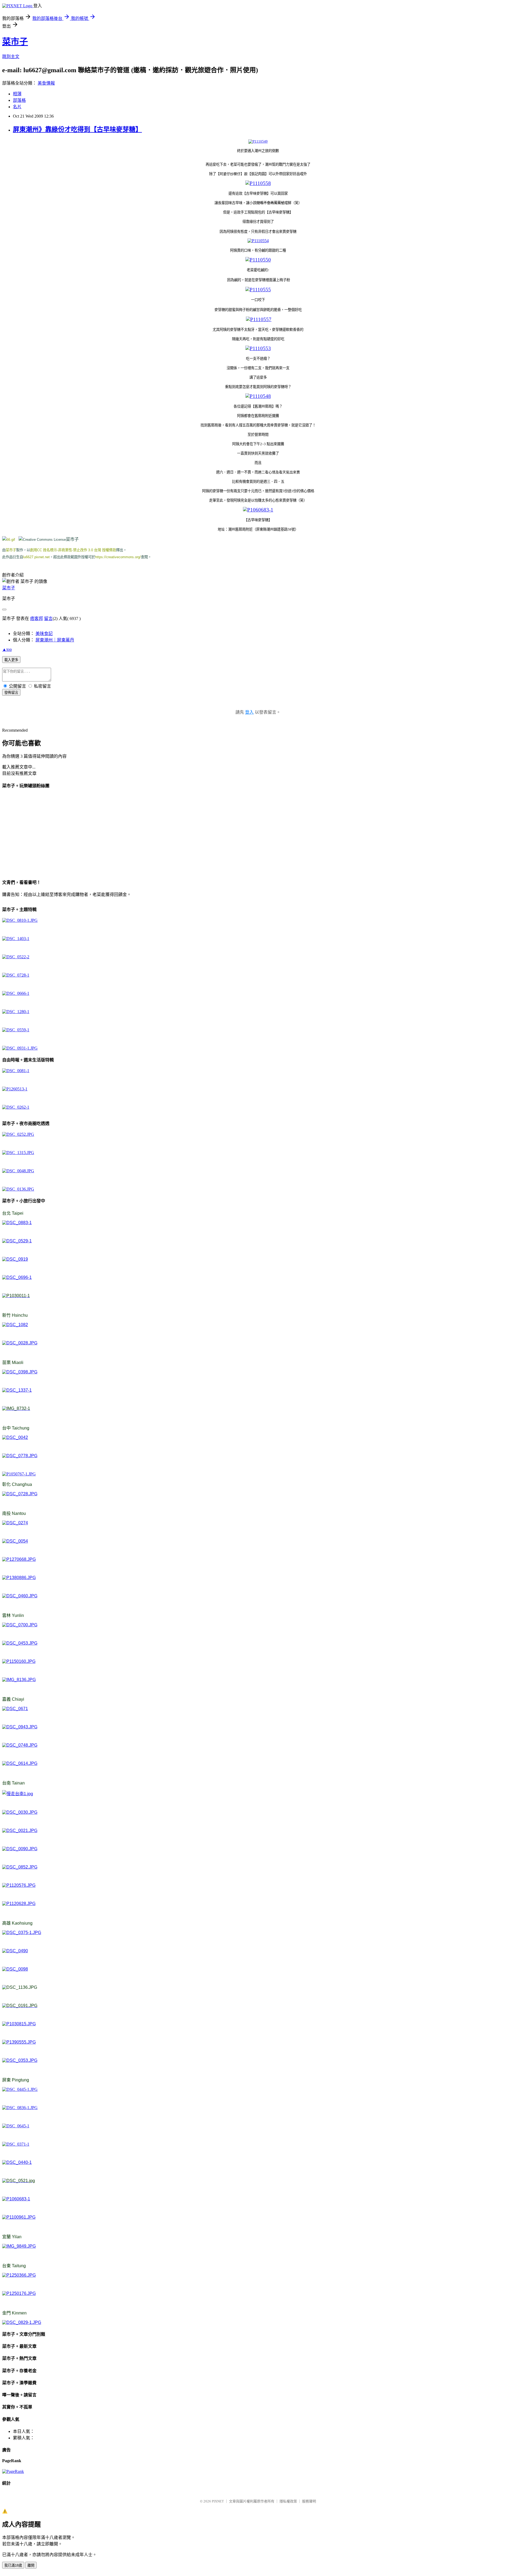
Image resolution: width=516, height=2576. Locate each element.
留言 (48, 618)
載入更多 (11, 660)
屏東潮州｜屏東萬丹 (55, 640)
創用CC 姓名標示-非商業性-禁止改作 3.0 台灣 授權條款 (73, 550)
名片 (17, 107)
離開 (31, 2565)
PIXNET (218, 2501)
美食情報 (46, 83)
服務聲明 (309, 2501)
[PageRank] (13, 2471)
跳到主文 (11, 57)
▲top (7, 649)
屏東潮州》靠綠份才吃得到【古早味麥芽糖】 (77, 129)
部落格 (19, 100)
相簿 (17, 94)
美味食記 (44, 634)
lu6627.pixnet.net (36, 557)
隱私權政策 (288, 2501)
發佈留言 (11, 693)
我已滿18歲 (13, 2565)
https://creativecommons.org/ (118, 557)
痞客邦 (37, 618)
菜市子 (15, 42)
